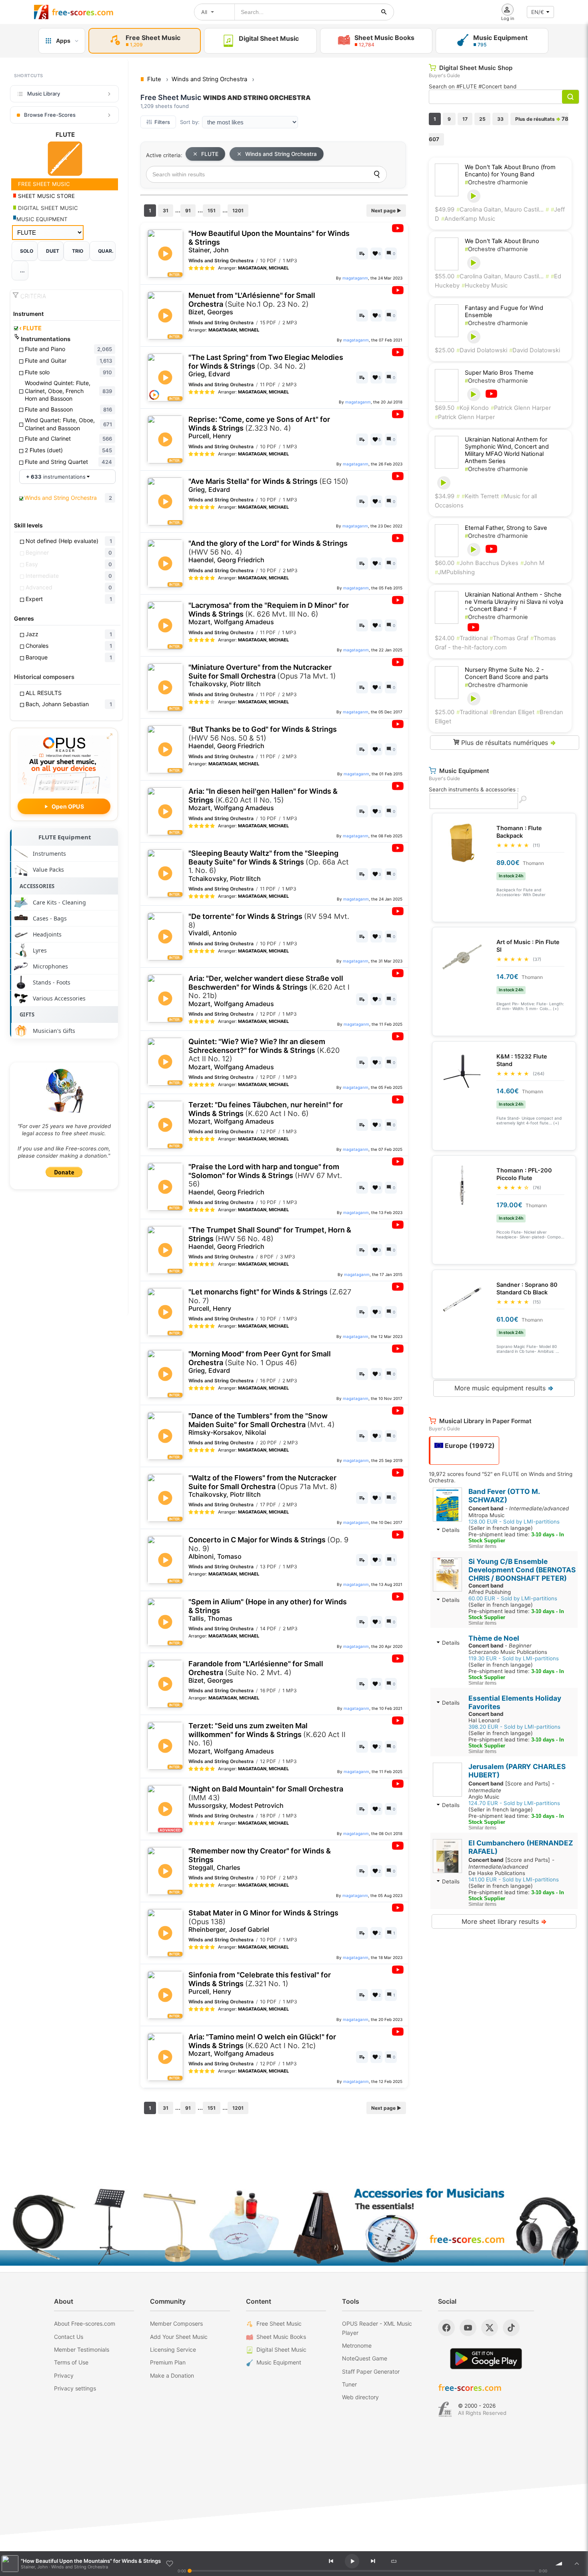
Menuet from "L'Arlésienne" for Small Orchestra (252, 304)
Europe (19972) (469, 1446)
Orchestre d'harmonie (496, 182)
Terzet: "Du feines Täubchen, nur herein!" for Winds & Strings (266, 1113)
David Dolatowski (482, 350)
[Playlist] (577, 2564)
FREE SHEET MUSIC (43, 184)
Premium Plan (168, 2362)
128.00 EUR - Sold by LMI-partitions (514, 1522)
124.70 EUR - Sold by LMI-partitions (514, 1803)
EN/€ (538, 12)
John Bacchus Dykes (487, 563)
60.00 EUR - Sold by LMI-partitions (513, 1598)
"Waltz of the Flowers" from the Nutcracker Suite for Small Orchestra (263, 1486)
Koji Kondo (473, 408)
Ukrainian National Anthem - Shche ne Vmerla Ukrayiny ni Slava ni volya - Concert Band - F (514, 602)
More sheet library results (504, 1921)
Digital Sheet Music (281, 2349)
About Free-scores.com (85, 2323)
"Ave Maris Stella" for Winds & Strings (268, 485)
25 (482, 119)
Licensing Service (173, 2349)
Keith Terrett (480, 496)
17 (465, 119)
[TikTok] (511, 2328)
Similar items (482, 1546)
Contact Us (69, 2337)
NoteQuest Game (365, 2358)
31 (166, 211)
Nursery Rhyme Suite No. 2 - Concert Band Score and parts (507, 673)
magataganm (355, 278)
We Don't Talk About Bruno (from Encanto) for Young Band (510, 171)
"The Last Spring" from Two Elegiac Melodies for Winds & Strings (266, 365)
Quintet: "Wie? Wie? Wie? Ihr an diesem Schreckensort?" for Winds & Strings (264, 1054)
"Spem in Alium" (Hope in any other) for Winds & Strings (268, 1610)
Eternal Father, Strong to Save (506, 528)
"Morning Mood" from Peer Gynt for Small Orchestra (260, 1362)
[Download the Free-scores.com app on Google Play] (486, 2359)
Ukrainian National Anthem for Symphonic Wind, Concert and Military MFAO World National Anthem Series (507, 450)
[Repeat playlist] (394, 2561)
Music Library (44, 94)
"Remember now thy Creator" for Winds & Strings (260, 1859)
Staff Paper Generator (371, 2371)
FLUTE (30, 328)
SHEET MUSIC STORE (46, 196)
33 (500, 119)
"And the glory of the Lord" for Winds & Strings (268, 551)
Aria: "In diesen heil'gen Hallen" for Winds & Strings (263, 799)
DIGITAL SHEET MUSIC (47, 208)
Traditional (472, 638)
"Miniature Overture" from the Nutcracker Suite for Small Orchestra (262, 675)
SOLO (27, 251)
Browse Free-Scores (50, 115)
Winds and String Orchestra (281, 154)
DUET (53, 251)
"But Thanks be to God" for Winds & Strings (263, 737)
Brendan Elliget (512, 712)
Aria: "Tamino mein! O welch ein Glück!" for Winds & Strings (262, 2045)
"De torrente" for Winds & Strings (269, 925)
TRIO (78, 251)
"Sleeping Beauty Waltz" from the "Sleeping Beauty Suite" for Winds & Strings (269, 866)
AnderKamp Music (468, 219)
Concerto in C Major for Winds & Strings (268, 1548)
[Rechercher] (384, 12)
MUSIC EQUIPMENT (42, 219)
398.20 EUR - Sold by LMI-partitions (514, 1727)
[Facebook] (446, 2328)
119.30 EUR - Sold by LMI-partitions (514, 1658)
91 (188, 211)
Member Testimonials (82, 2349)
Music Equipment (279, 2362)
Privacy (64, 2375)
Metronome (357, 2345)
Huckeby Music (485, 286)
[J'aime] (170, 2564)
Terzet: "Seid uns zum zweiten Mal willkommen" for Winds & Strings (267, 1738)
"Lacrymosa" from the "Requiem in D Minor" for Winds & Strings (269, 613)
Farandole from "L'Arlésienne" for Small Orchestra (256, 1672)
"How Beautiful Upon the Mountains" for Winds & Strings (269, 242)
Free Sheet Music (279, 2323)
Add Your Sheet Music (179, 2337)
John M (532, 563)
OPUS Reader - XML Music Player (377, 2328)
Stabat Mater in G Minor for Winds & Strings (263, 1921)
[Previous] (331, 2561)
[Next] (373, 2561)
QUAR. (106, 251)
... (22, 271)
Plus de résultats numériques (508, 743)
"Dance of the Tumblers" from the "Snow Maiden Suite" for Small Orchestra (262, 1424)
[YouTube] (468, 2328)
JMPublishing (455, 572)
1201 (238, 211)
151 (212, 211)
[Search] (377, 174)
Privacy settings (75, 2388)
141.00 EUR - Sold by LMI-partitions (514, 1879)
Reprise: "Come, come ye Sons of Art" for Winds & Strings (259, 427)
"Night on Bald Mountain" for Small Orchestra (266, 1797)
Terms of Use (71, 2362)
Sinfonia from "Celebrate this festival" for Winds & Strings (260, 1983)
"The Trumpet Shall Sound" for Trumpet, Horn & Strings (270, 1238)
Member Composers (176, 2323)
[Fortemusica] (445, 2409)
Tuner (349, 2384)
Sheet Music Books (281, 2337)
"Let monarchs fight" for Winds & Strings (270, 1300)
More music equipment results (504, 1388)
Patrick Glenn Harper (521, 408)
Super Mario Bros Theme (499, 373)
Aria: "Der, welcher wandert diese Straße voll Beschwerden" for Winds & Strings (269, 991)
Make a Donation (172, 2375)
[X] (490, 2328)
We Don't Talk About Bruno (502, 241)
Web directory (360, 2397)
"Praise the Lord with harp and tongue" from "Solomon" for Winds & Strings (265, 1179)
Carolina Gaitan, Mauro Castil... (500, 210)
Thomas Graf (509, 638)
